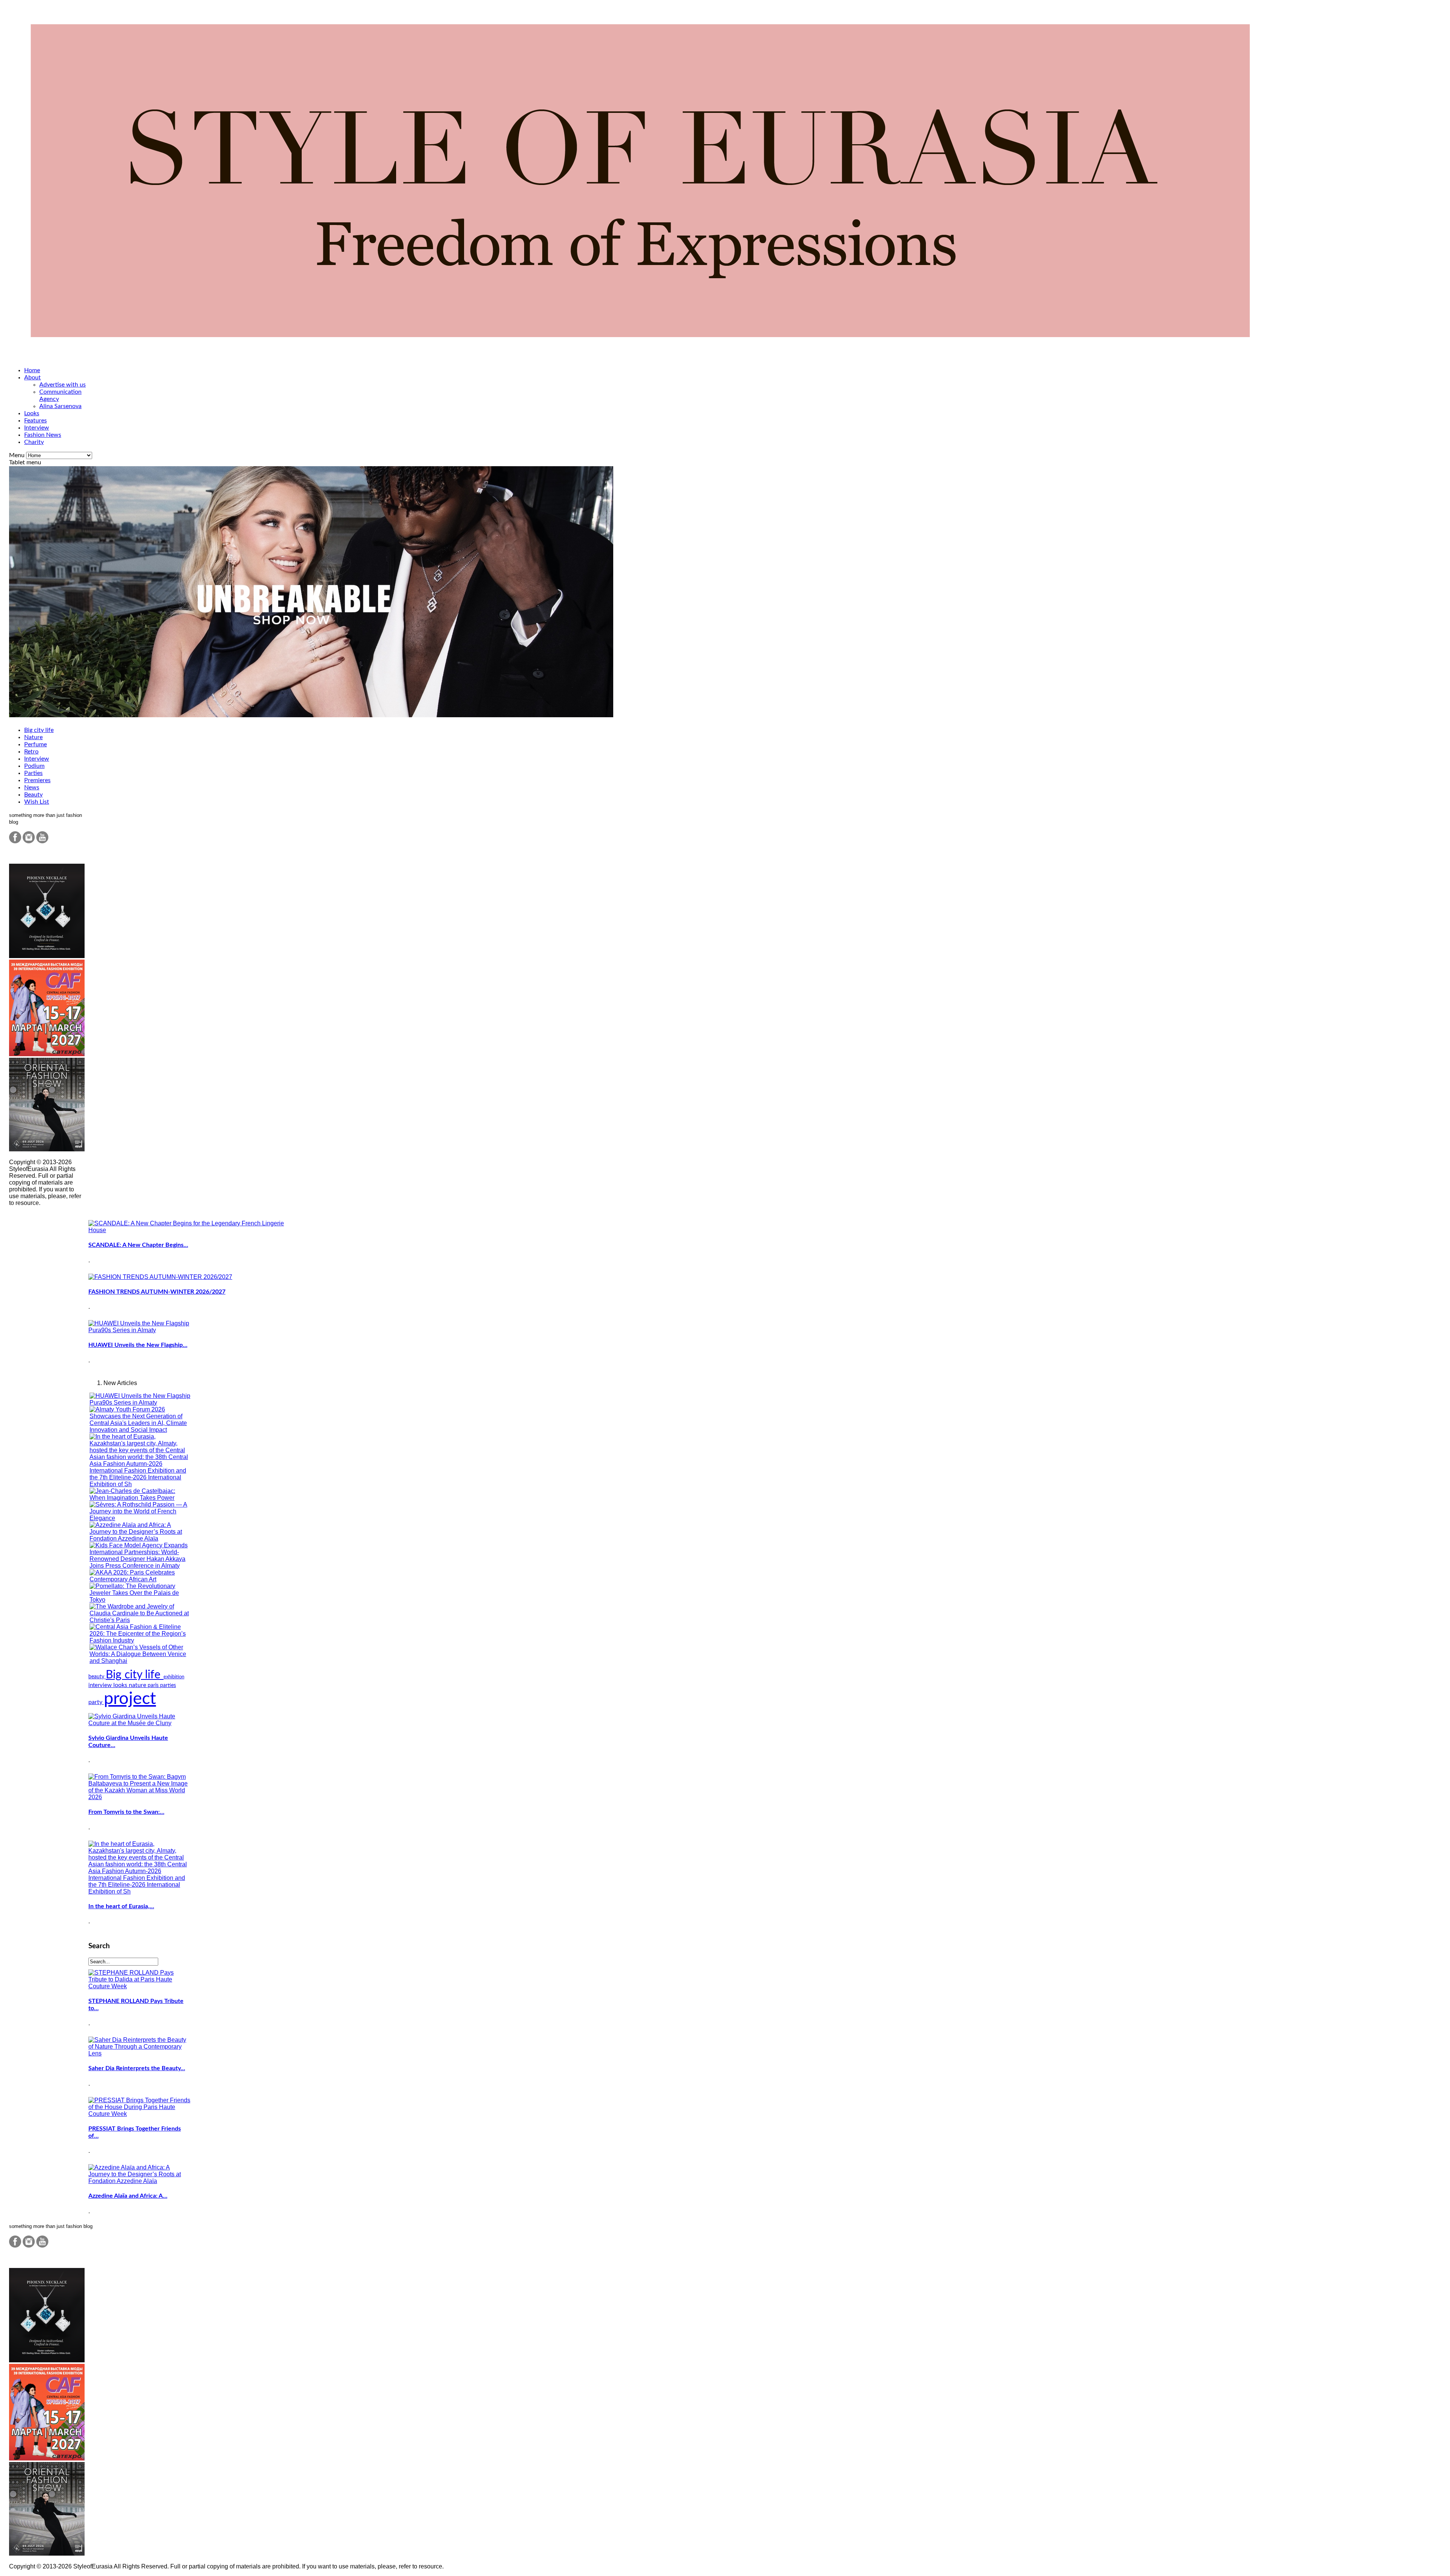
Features (35, 421)
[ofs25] (47, 1149)
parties (168, 1685)
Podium (34, 766)
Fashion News (43, 435)
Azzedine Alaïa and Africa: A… (128, 2196)
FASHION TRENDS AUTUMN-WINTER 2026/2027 (157, 1292)
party (96, 1702)
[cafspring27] (47, 1054)
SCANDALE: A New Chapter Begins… (138, 1245)
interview (101, 1685)
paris (154, 1685)
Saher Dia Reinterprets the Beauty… (137, 2068)
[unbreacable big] (311, 715)
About (32, 377)
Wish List (37, 802)
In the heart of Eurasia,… (121, 1906)
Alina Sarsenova (60, 406)
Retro (31, 752)
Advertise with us (62, 385)
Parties (33, 773)
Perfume (35, 744)
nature (138, 1685)
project (130, 1699)
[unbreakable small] (47, 956)
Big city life (39, 730)
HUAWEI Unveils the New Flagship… (138, 1345)
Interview (37, 428)
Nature (33, 737)
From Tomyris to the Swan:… (126, 1812)
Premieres (37, 780)
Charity (34, 442)
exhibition (174, 1677)
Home (32, 370)
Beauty (33, 795)
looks (121, 1685)
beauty (97, 1677)
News (32, 787)
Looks (32, 413)
